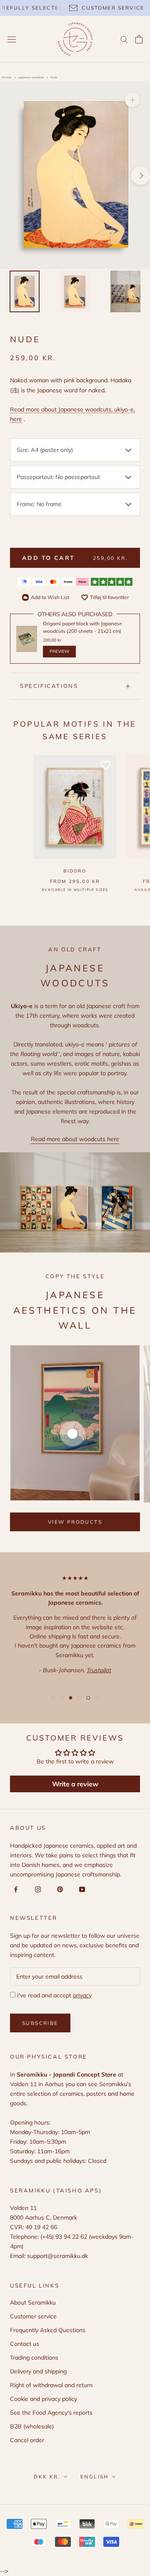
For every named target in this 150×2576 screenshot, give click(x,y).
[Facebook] (14, 1889)
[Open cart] (139, 39)
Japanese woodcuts (31, 77)
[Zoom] (132, 100)
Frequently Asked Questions (48, 2330)
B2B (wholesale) (32, 2426)
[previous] (9, 175)
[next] (141, 175)
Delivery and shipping (38, 2371)
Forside (7, 77)
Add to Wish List (50, 597)
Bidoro (75, 871)
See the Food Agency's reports (51, 2413)
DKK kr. (47, 2477)
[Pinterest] (59, 1889)
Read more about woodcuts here (75, 1139)
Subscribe (40, 2023)
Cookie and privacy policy (44, 2399)
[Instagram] (36, 1889)
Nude (54, 77)
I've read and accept (54, 1995)
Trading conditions (34, 2358)
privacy (82, 1995)
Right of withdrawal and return (51, 2385)
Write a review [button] (75, 1784)
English (95, 2477)
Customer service (33, 2316)
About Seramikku (33, 2303)
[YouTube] (81, 1889)
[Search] (124, 39)
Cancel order (27, 2440)
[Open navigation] (12, 39)
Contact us (25, 2344)
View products (75, 1522)
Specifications (49, 686)
